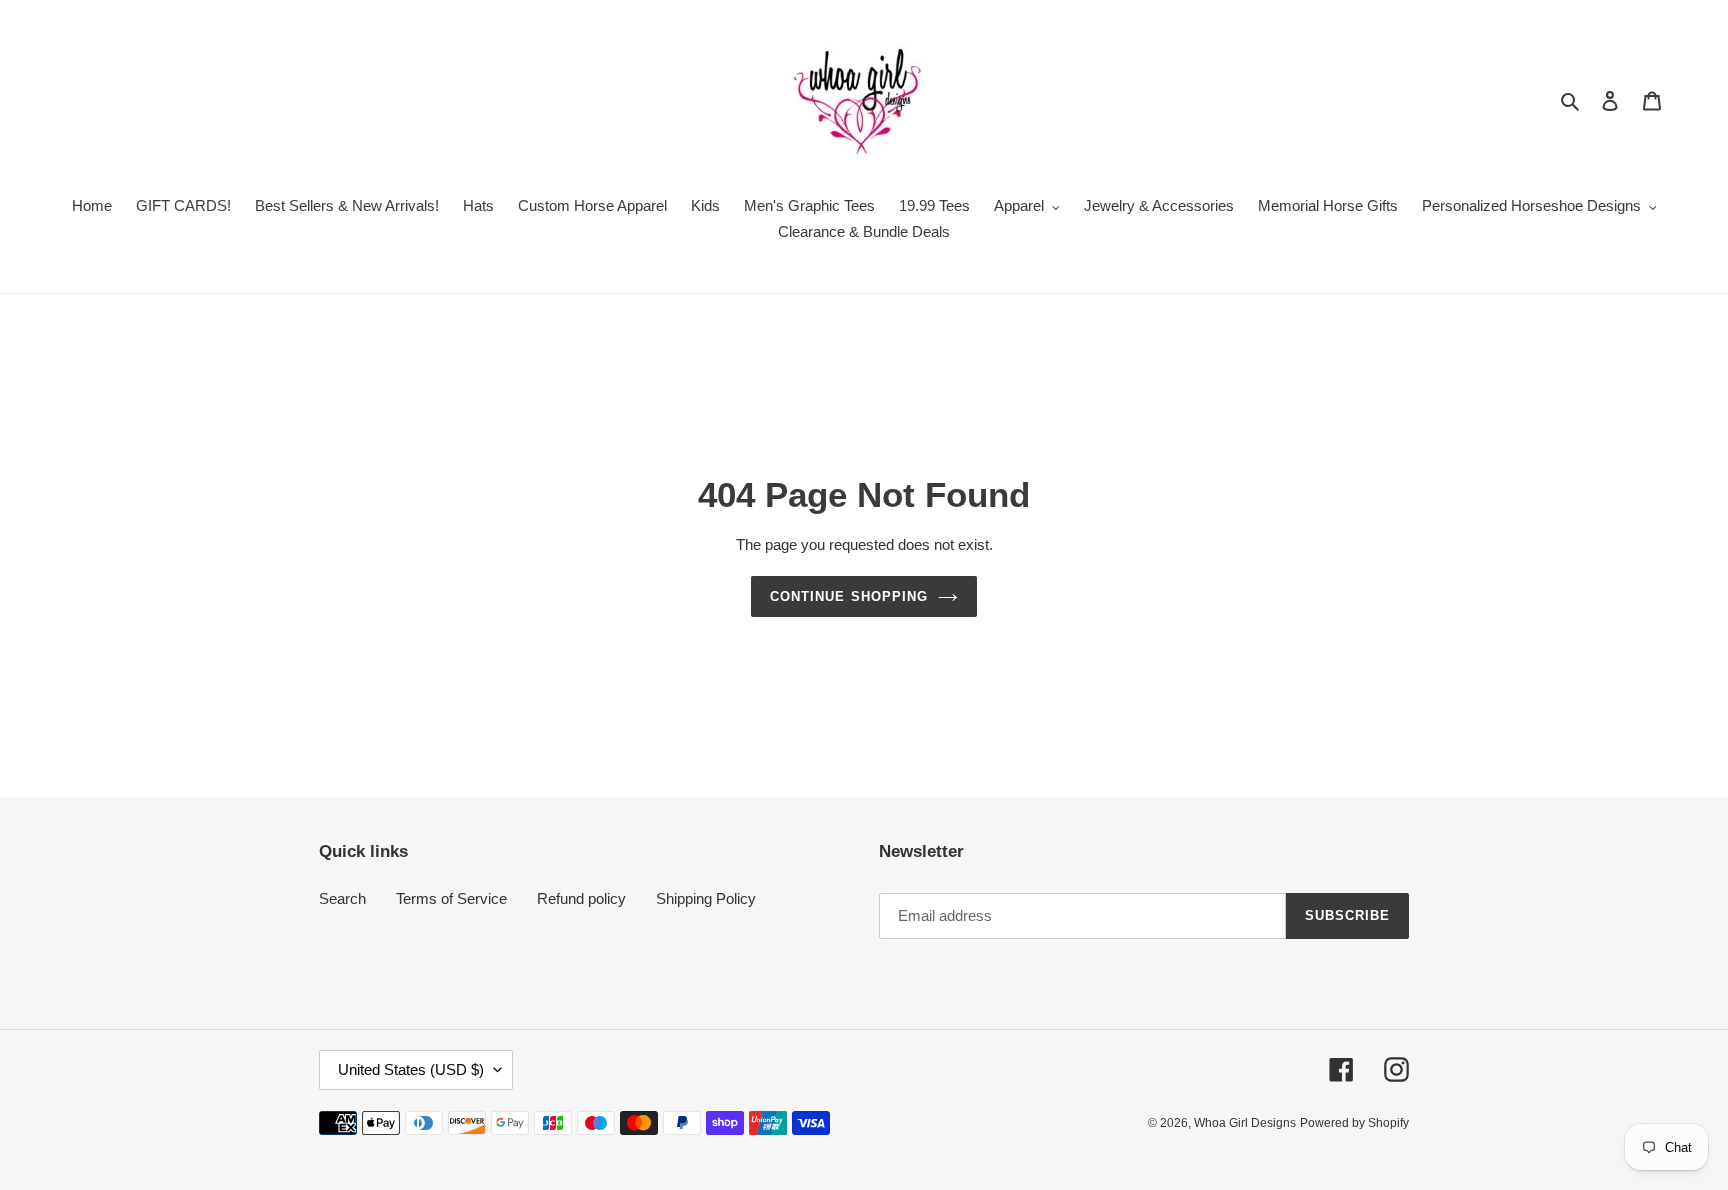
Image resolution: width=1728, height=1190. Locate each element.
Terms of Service (451, 898)
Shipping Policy (706, 898)
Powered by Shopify (1354, 1123)
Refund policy (581, 898)
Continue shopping (849, 596)
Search (342, 898)
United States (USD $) (411, 1069)
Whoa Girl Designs (1245, 1123)
